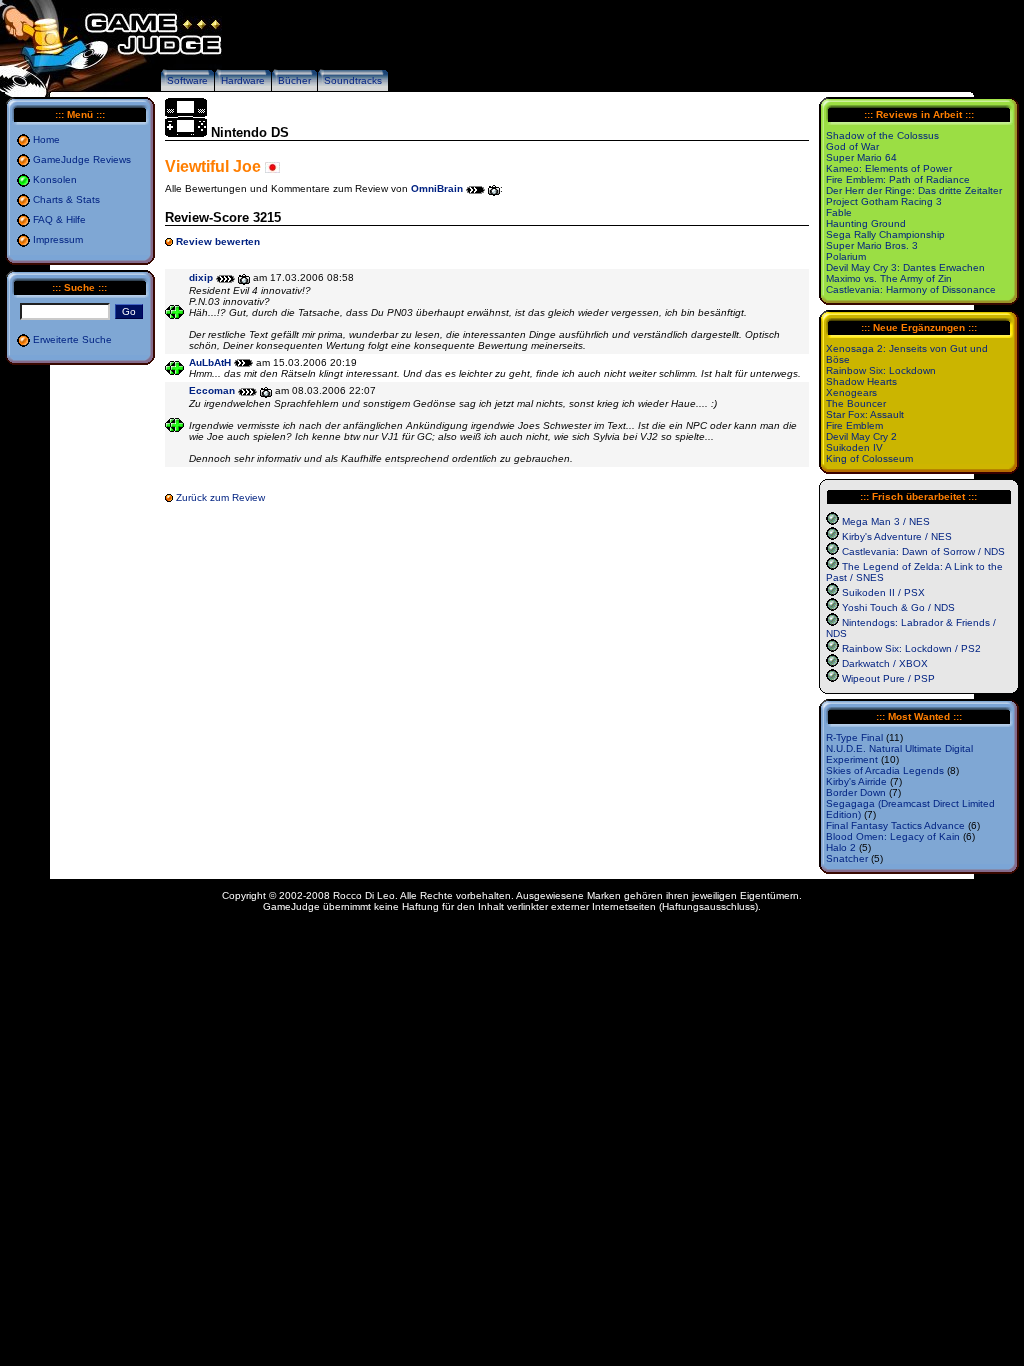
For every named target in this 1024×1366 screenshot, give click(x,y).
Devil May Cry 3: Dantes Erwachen (905, 267)
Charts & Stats (66, 199)
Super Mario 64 (861, 157)
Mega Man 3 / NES (886, 521)
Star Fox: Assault (865, 414)
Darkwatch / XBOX (885, 663)
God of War (852, 146)
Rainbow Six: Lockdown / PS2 (911, 648)
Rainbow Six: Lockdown (881, 370)
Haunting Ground (866, 223)
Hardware (243, 80)
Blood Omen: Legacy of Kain (893, 836)
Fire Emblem (854, 425)
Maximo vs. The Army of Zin (889, 278)
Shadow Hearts (861, 381)
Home (46, 139)
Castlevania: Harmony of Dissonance (911, 289)
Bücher (294, 80)
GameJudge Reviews (82, 159)
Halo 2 (841, 847)
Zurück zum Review (220, 497)
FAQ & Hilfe (59, 219)
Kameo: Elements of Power (889, 168)
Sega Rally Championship (885, 234)
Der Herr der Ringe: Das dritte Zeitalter (914, 190)
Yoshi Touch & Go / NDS (898, 607)
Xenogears (851, 392)
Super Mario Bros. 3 (872, 245)
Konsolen (55, 179)
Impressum (58, 239)
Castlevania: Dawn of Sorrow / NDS (923, 551)
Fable (839, 212)
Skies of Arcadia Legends (885, 770)
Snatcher (847, 858)
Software (187, 80)
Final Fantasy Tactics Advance (895, 825)
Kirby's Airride (856, 781)
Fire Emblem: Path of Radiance (898, 179)
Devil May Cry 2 (861, 436)
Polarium (846, 256)
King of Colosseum (869, 458)
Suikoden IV (854, 447)
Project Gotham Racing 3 (884, 201)
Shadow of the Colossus (882, 135)
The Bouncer (856, 403)
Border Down (856, 792)
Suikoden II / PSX (883, 592)
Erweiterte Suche (72, 339)
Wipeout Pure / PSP (888, 678)
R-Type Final (854, 737)
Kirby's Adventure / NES (897, 536)
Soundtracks (353, 80)
